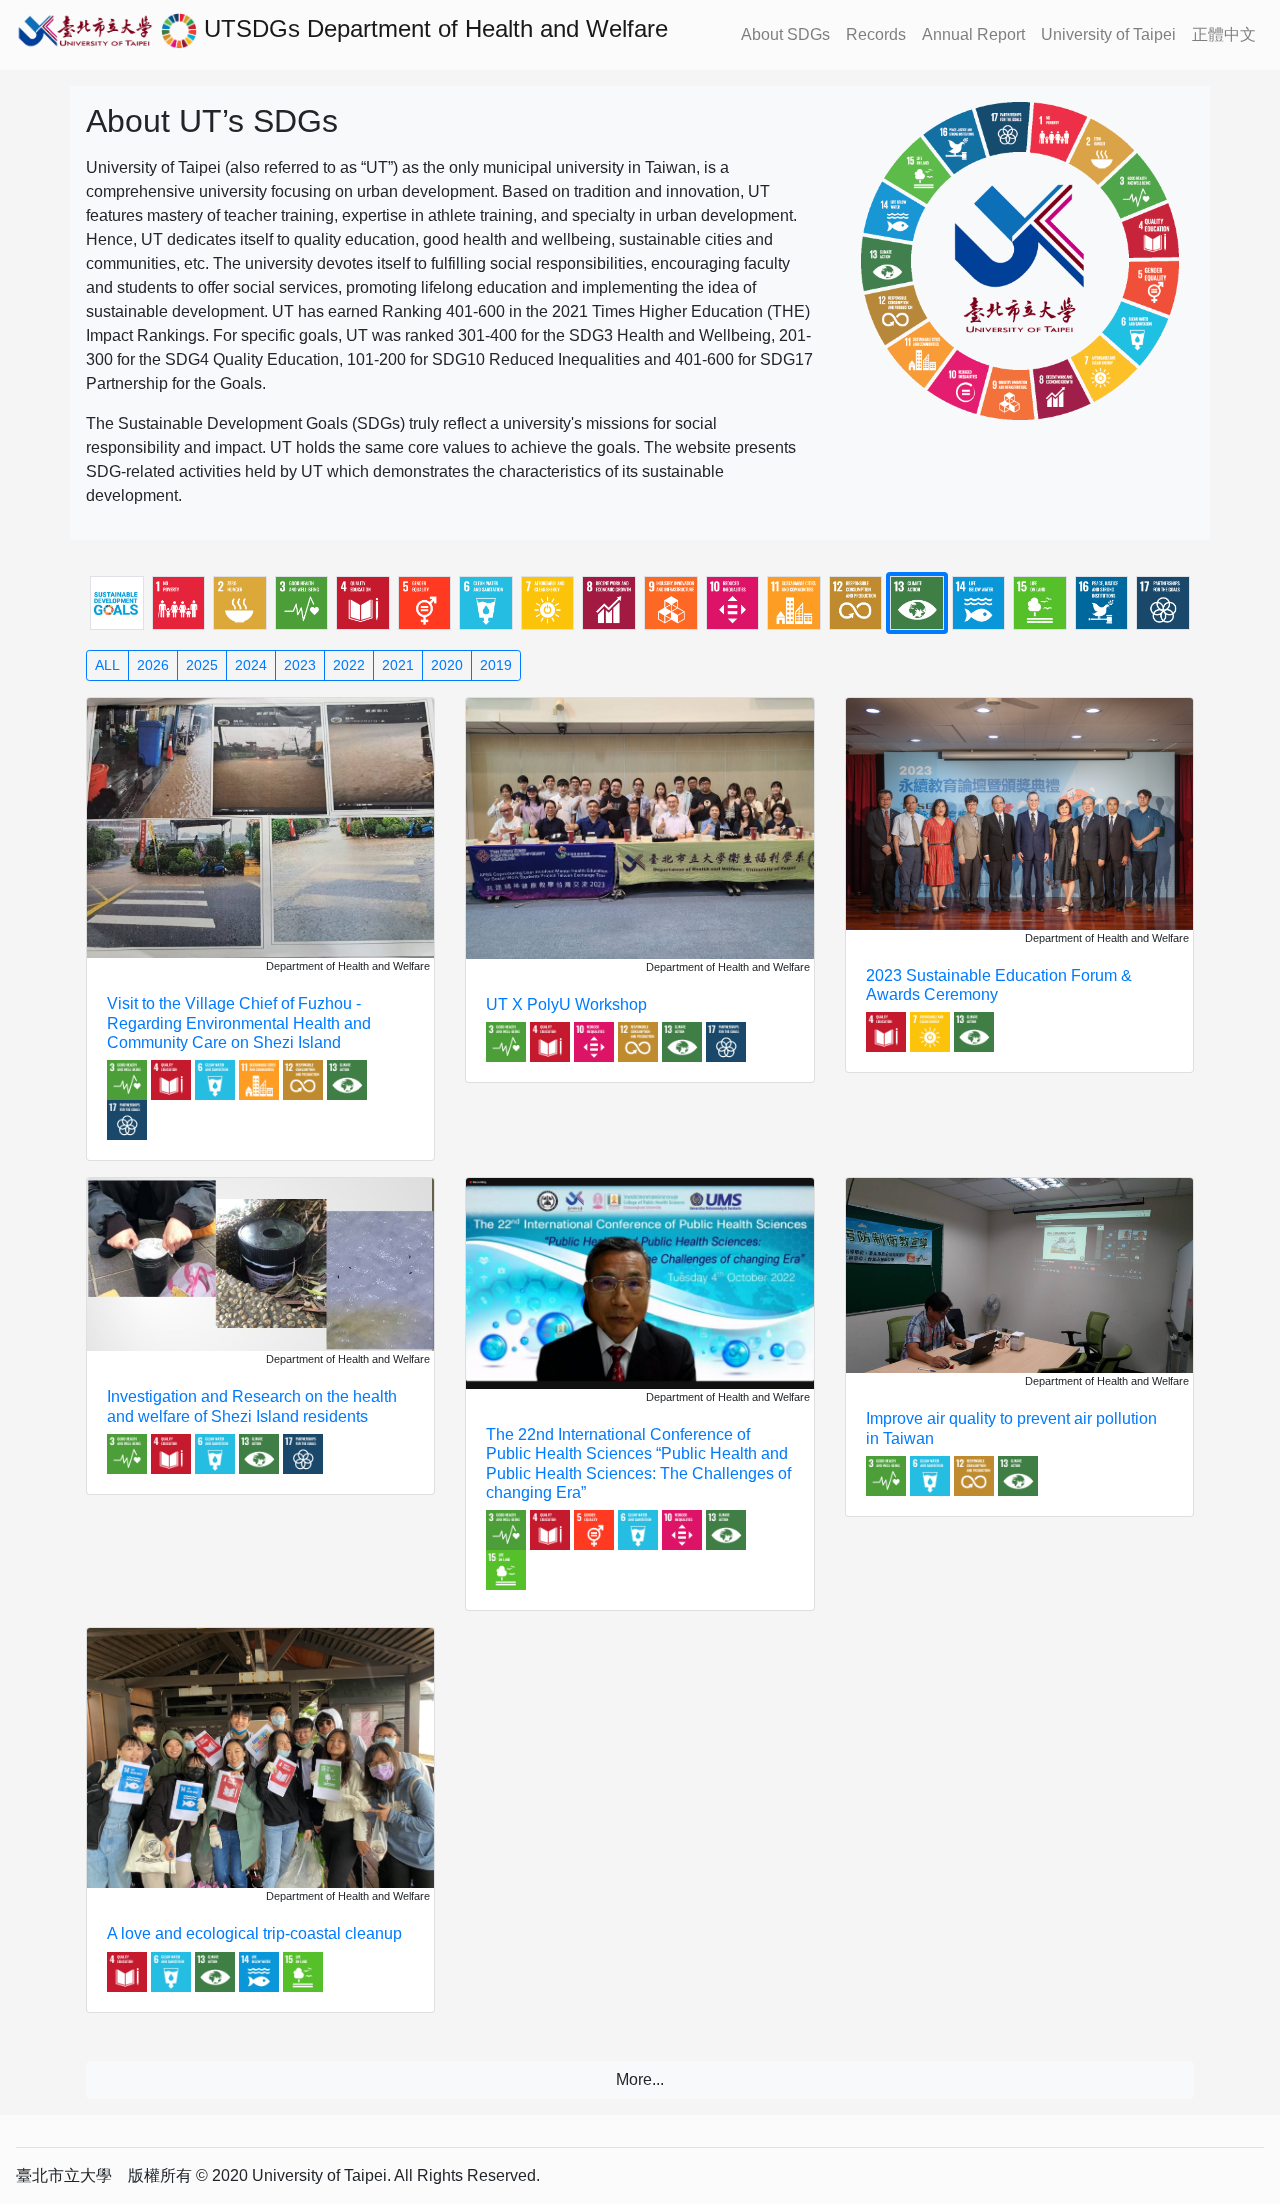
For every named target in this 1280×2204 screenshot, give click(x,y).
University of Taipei (1108, 34)
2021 (398, 665)
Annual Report (973, 34)
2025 (202, 665)
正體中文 (1224, 34)
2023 (300, 665)
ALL (107, 665)
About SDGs (785, 34)
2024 (251, 665)
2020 (447, 665)
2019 (496, 665)
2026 (153, 665)
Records (876, 34)
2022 (349, 665)
